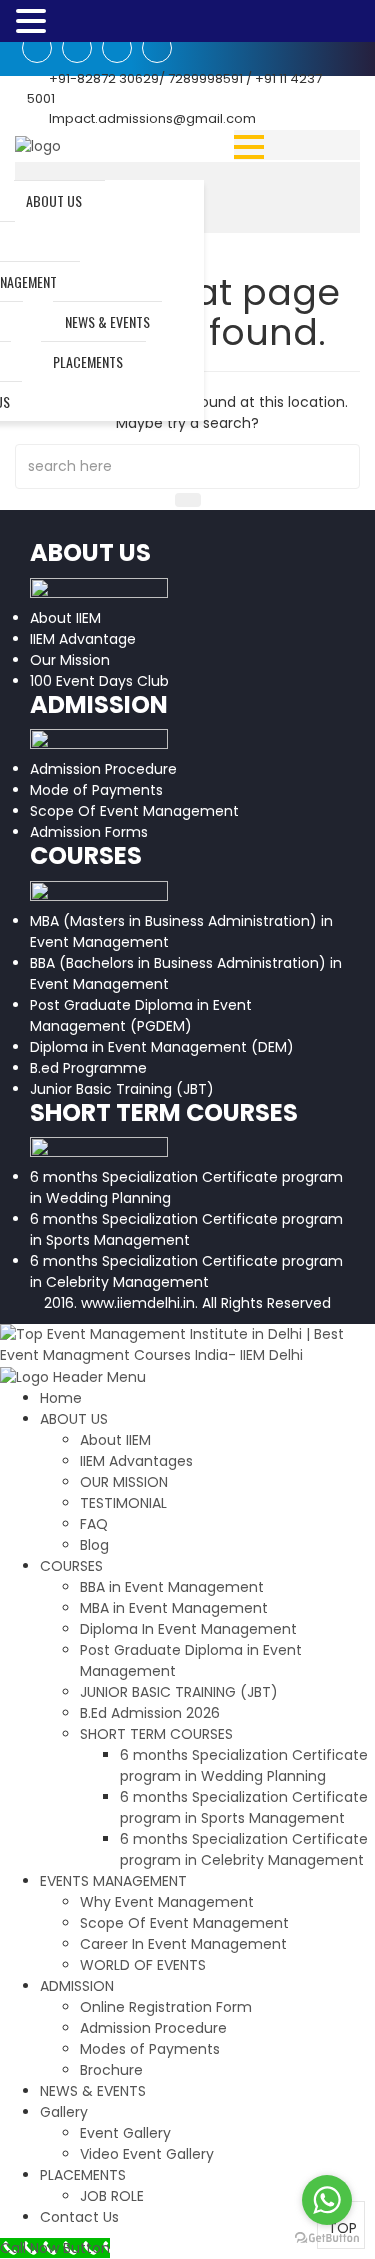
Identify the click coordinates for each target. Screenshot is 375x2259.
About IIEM (65, 618)
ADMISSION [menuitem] (77, 1986)
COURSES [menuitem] (71, 1566)
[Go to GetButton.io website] (327, 2238)
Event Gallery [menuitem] (125, 2133)
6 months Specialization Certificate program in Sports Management (186, 1229)
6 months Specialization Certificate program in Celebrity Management (186, 1271)
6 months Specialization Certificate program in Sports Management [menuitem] (244, 1807)
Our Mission (70, 660)
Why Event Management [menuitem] (167, 1902)
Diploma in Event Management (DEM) (162, 1047)
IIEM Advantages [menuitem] (136, 1461)
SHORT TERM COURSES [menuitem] (156, 1734)
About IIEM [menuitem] (115, 1440)
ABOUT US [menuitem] (74, 1419)
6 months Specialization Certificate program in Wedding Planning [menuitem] (244, 1765)
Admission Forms (89, 832)
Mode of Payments (96, 790)
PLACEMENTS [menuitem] (83, 2175)
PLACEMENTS (88, 361)
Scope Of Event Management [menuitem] (184, 1923)
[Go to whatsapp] (327, 2200)
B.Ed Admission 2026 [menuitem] (150, 1713)
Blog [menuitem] (94, 1545)
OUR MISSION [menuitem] (124, 1482)
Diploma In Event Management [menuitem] (188, 1629)
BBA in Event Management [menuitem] (172, 1587)
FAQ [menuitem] (94, 1524)
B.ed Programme (88, 1068)
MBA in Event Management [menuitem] (174, 1608)
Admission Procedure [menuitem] (153, 2028)
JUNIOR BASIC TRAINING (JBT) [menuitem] (179, 1692)
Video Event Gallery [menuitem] (147, 2154)
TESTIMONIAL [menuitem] (123, 1503)
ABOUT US (54, 200)
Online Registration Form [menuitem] (166, 2007)
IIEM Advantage (83, 639)
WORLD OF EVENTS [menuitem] (143, 1965)
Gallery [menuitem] (64, 2112)
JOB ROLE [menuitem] (112, 2196)
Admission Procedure (103, 769)
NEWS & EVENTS (107, 321)
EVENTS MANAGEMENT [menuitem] (113, 1881)
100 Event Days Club (99, 681)
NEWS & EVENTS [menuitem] (93, 2091)
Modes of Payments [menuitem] (150, 2049)
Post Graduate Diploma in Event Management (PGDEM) (141, 1015)
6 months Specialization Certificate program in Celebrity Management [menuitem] (244, 1849)
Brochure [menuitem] (111, 2070)
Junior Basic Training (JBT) (122, 1089)
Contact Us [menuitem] (79, 2217)
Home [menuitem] (61, 1398)
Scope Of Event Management (134, 811)
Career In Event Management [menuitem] (183, 1944)
